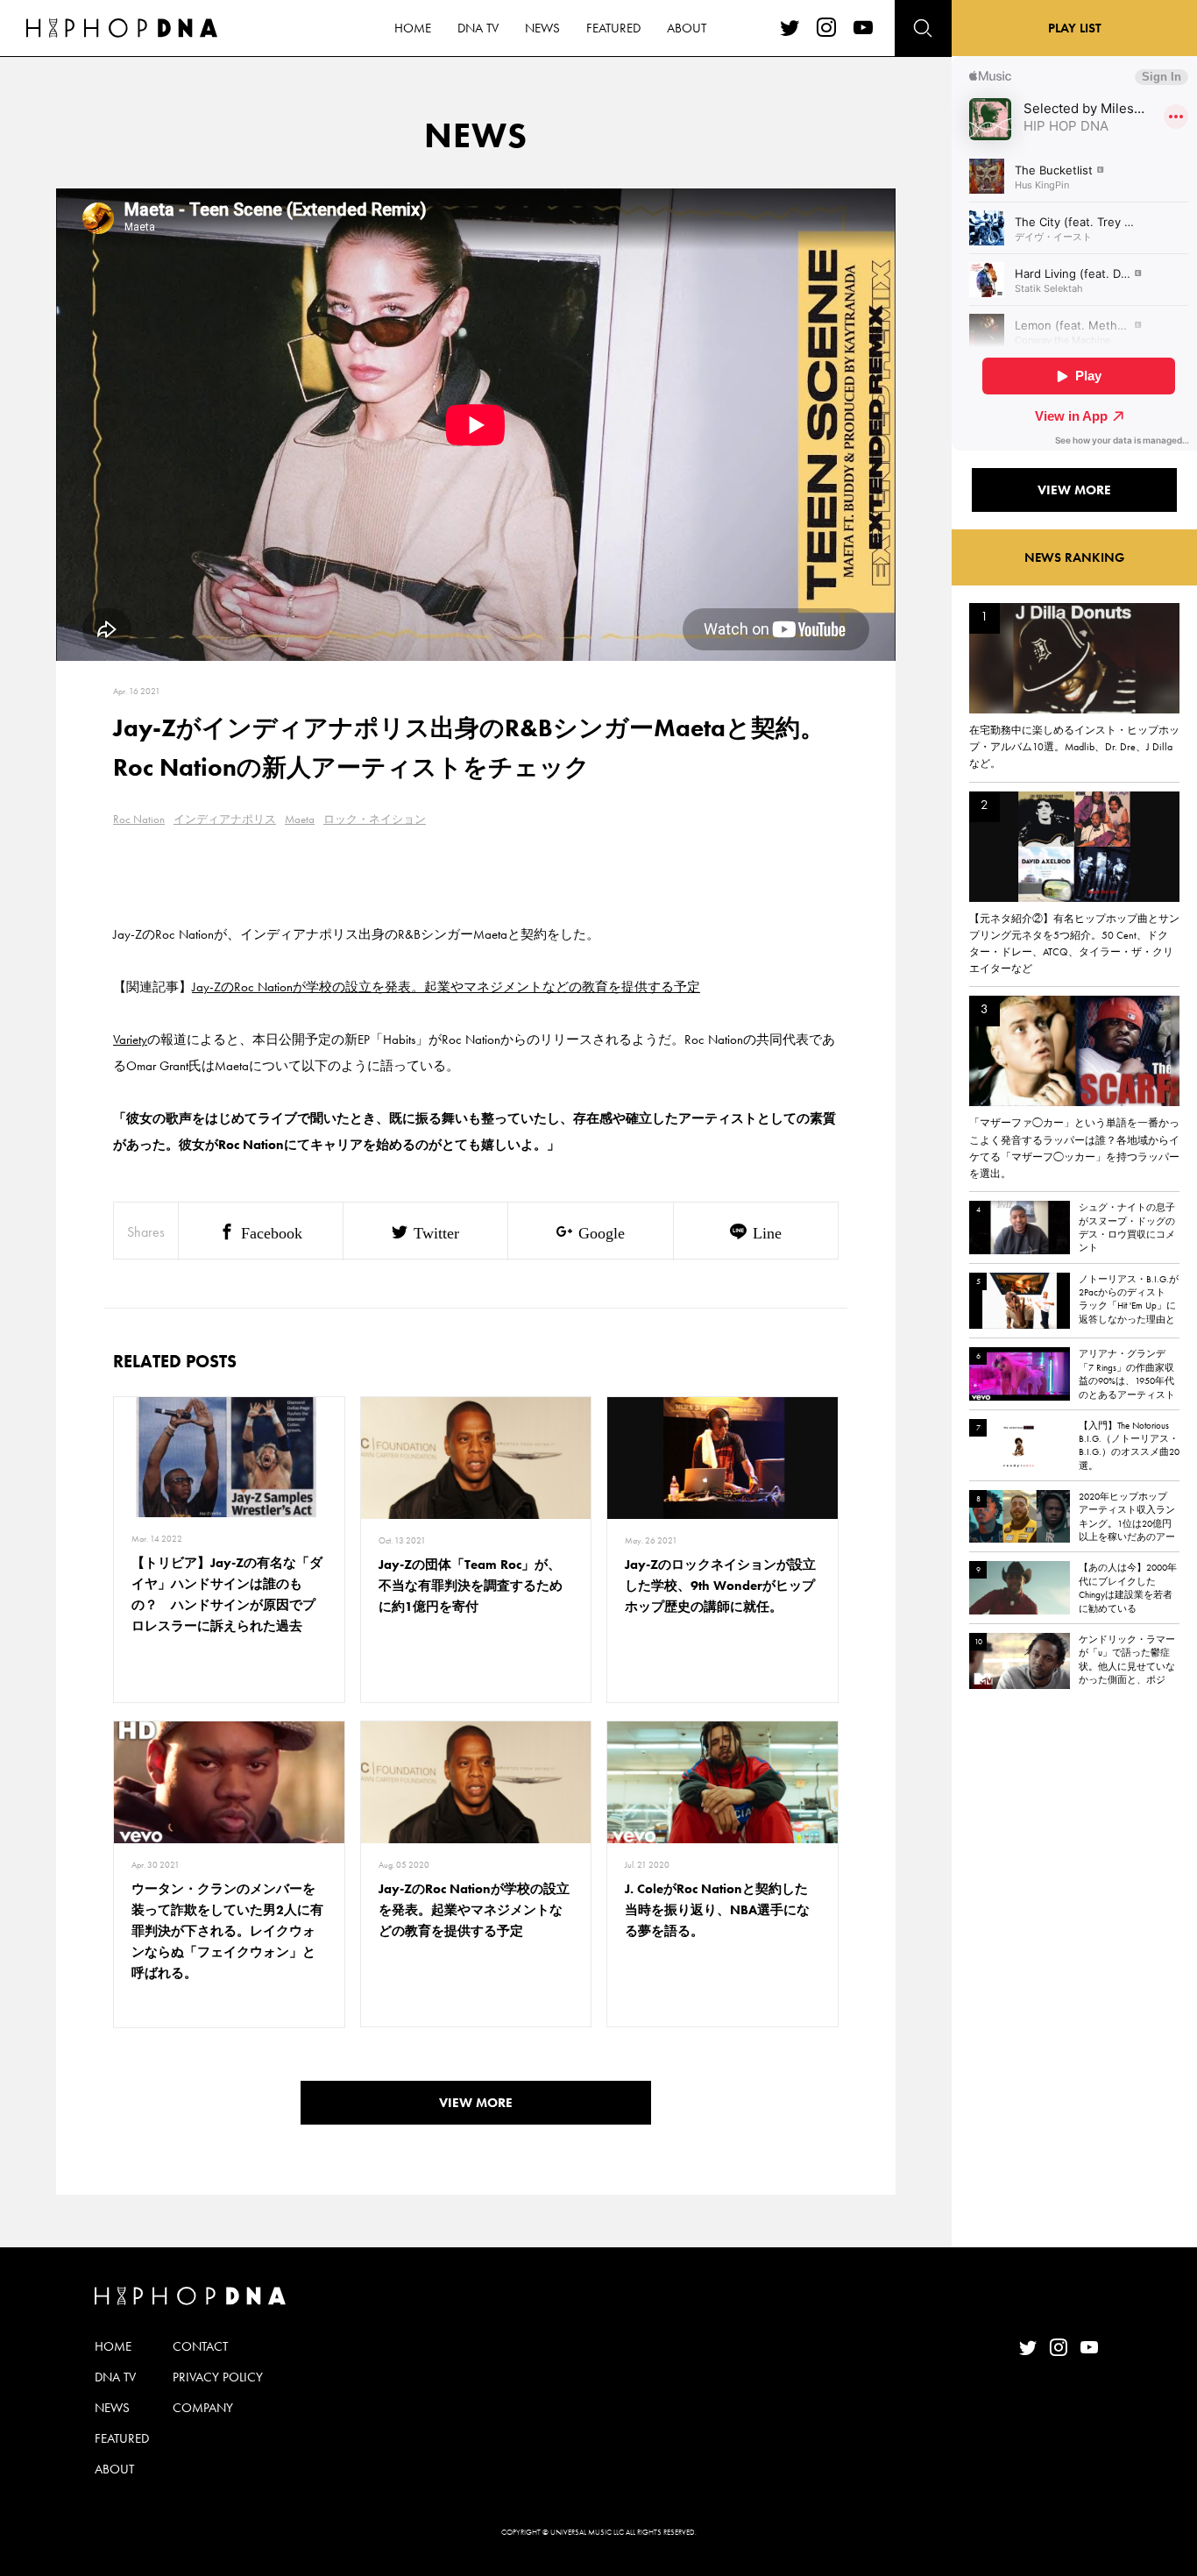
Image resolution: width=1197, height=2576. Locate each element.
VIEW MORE (476, 2103)
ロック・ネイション (375, 819)
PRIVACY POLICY (218, 2377)
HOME (413, 28)
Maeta (300, 819)
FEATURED (613, 28)
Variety (130, 1040)
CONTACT (200, 2346)
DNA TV (478, 28)
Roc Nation (139, 819)
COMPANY (203, 2408)
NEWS (542, 28)
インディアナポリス (225, 819)
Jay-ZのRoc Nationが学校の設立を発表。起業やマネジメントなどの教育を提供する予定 (446, 987)
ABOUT (687, 28)
